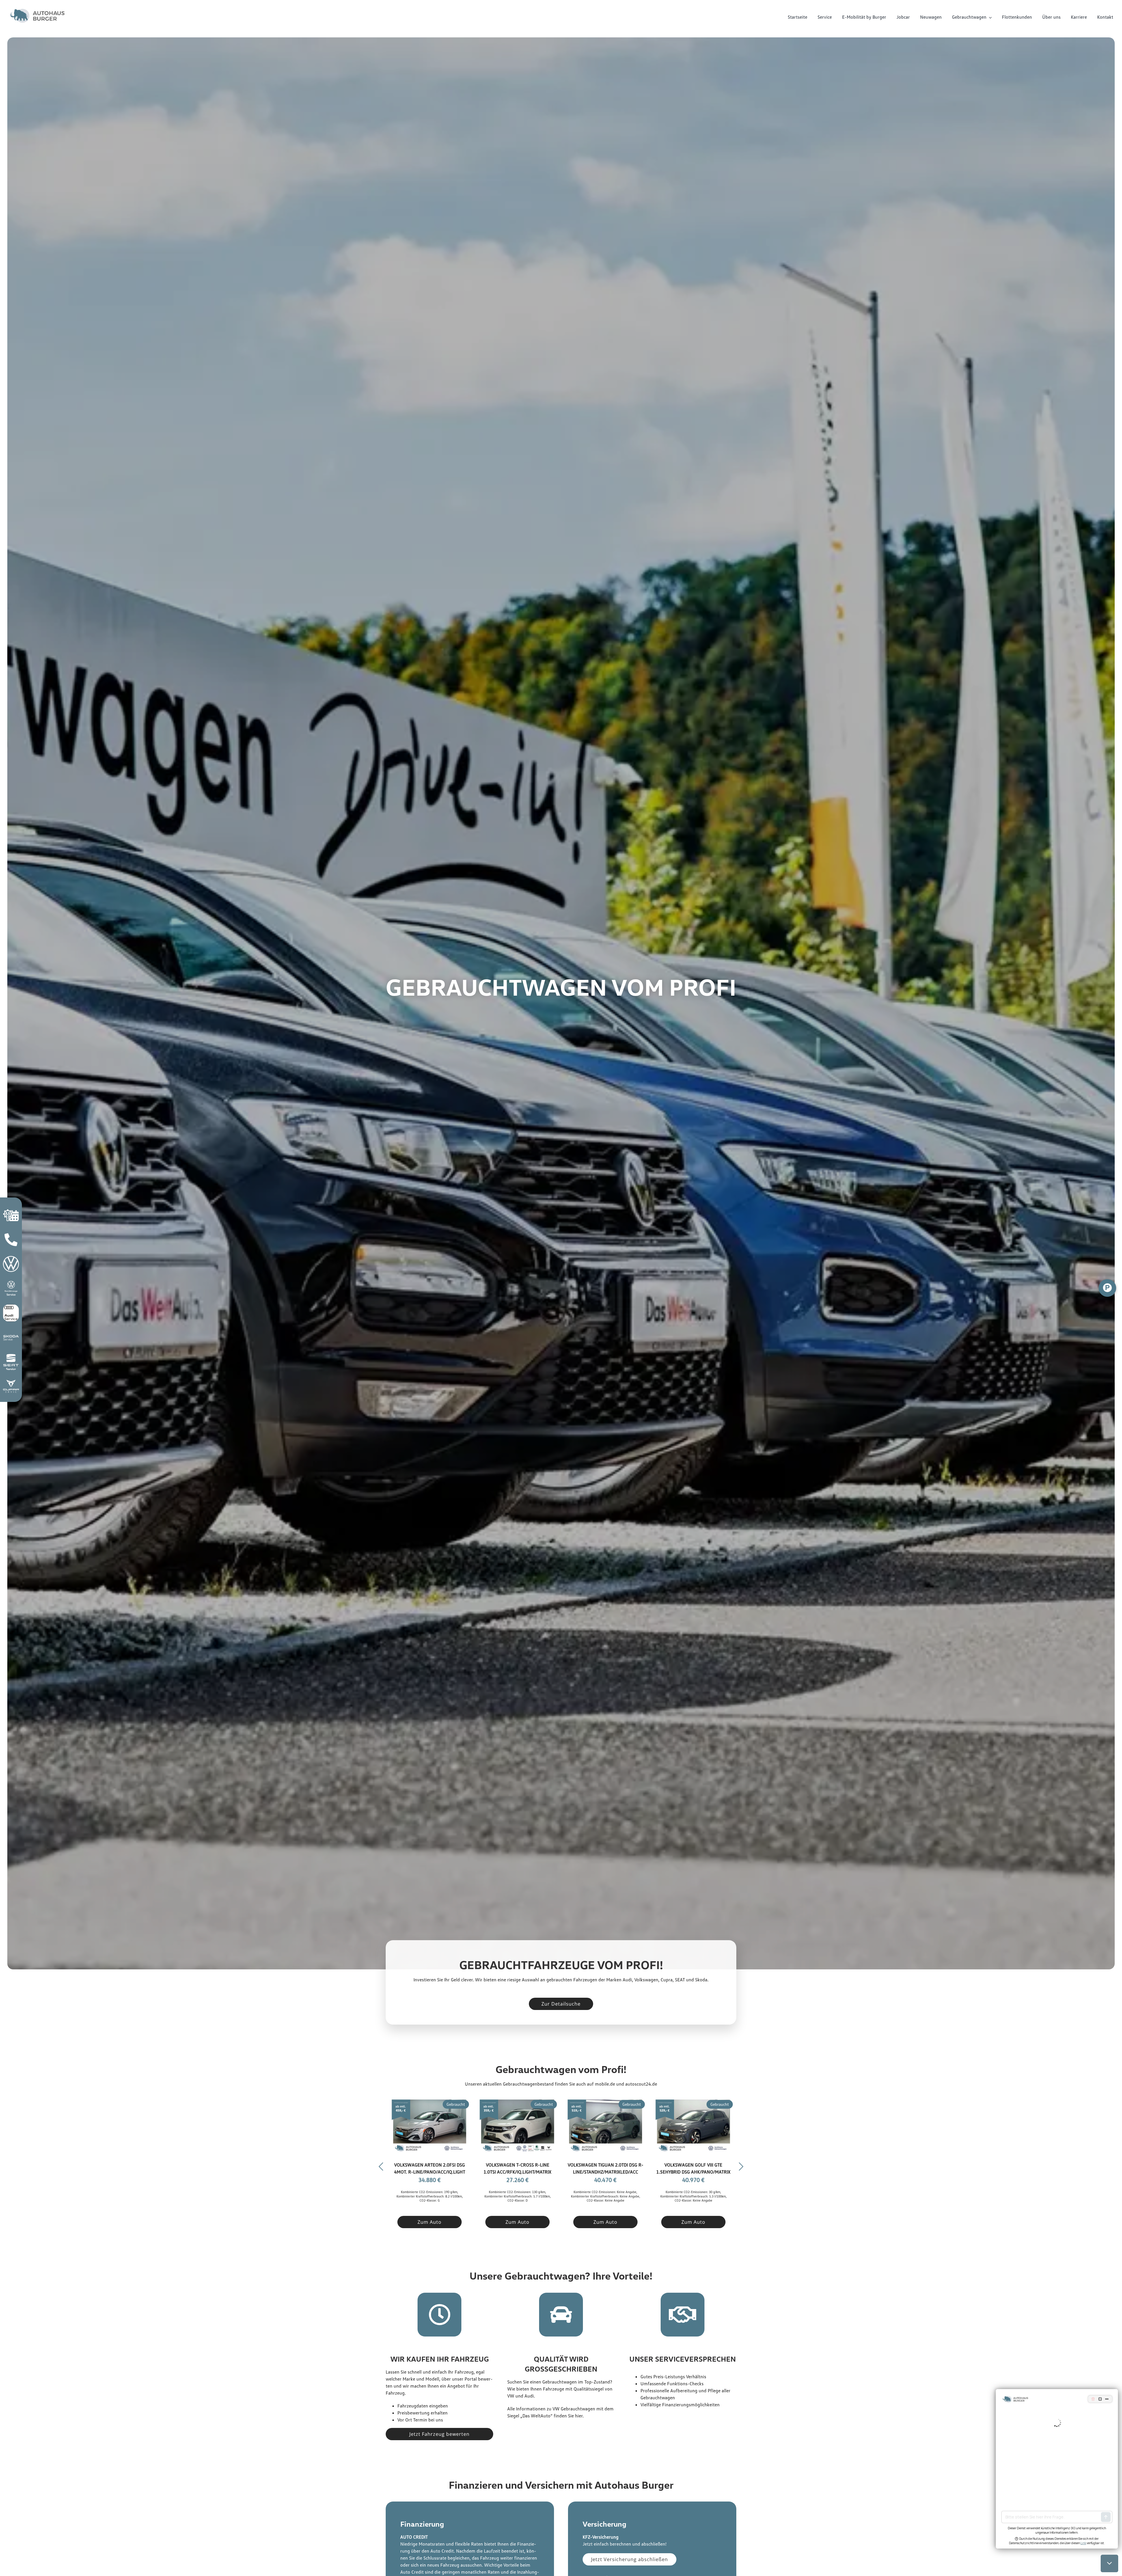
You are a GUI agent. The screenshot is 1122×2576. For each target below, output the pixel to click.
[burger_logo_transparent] (38, 10)
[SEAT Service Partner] (11, 1358)
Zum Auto (430, 2222)
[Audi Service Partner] (11, 1308)
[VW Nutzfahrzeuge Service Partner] (11, 1284)
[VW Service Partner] (11, 1259)
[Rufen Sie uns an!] (11, 1235)
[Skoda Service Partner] (11, 1333)
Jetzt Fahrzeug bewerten (439, 2434)
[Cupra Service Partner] (11, 1382)
